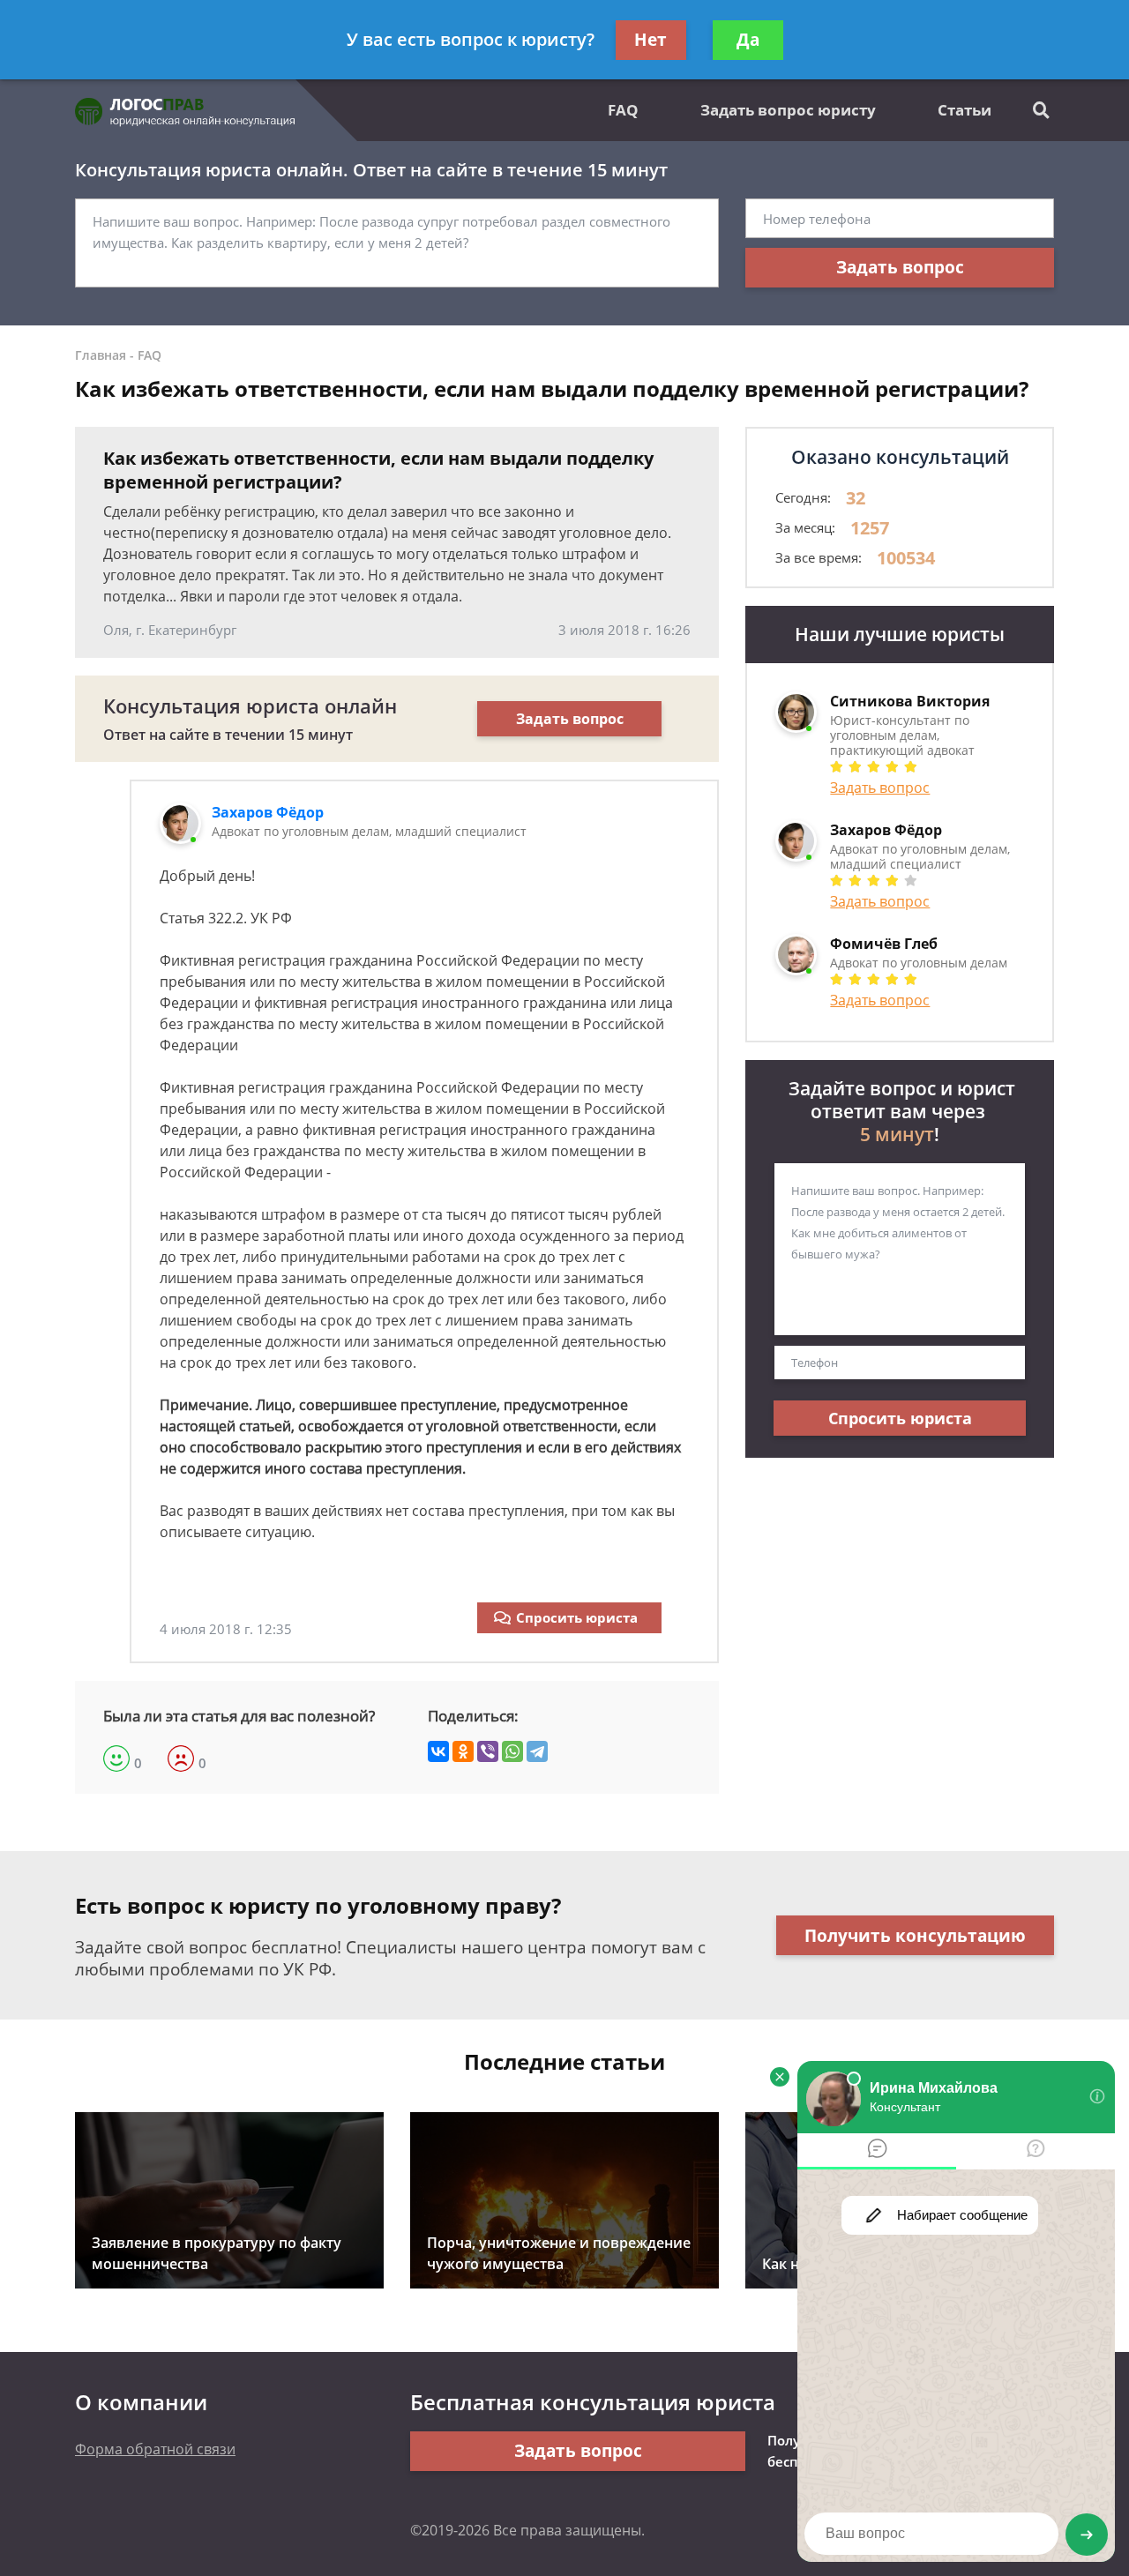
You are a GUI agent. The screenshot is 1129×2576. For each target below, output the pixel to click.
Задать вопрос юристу (788, 110)
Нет (650, 40)
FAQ (623, 110)
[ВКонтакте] (438, 1751)
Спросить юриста (577, 1617)
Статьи (965, 110)
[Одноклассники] (463, 1751)
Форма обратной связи (155, 2449)
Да (748, 40)
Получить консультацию (915, 1936)
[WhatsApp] (512, 1751)
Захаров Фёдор (268, 812)
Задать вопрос (900, 267)
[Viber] (488, 1751)
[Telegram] (537, 1751)
